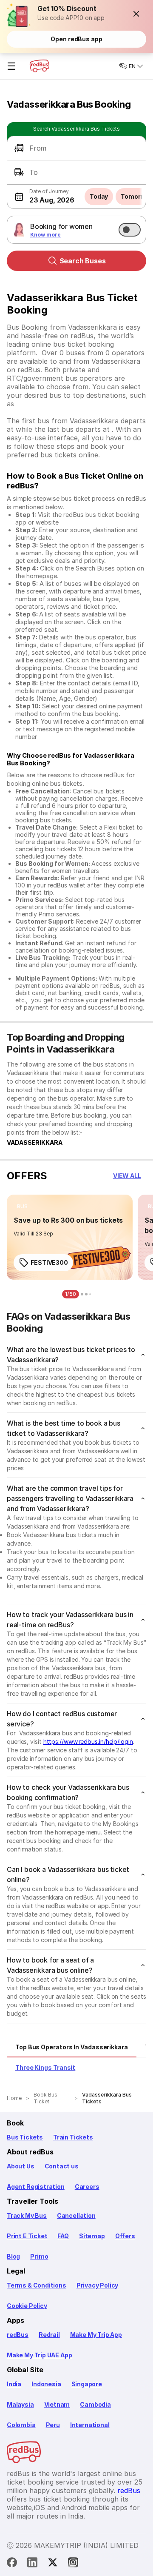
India (14, 2384)
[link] (70, 1237)
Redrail (49, 2335)
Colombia (21, 2425)
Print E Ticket (27, 2236)
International (90, 2425)
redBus (18, 2335)
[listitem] (22, 1207)
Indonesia (46, 2384)
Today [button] (99, 196)
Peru (53, 2425)
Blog (13, 2256)
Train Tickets (73, 2137)
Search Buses (83, 261)
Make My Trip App (96, 2335)
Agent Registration (36, 2187)
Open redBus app (76, 39)
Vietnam (57, 2404)
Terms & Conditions (37, 2285)
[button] (136, 14)
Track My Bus (27, 2215)
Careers (87, 2187)
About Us (21, 2166)
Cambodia (95, 2404)
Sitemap (92, 2236)
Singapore (87, 2384)
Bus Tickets (25, 2137)
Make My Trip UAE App (39, 2355)
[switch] (130, 230)
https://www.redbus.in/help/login (88, 1742)
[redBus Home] (40, 66)
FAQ (63, 2236)
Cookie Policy (27, 2306)
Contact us (62, 2166)
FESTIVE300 (49, 1262)
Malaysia (20, 2404)
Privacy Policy (97, 2285)
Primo (39, 2256)
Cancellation (76, 2215)
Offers (125, 2236)
